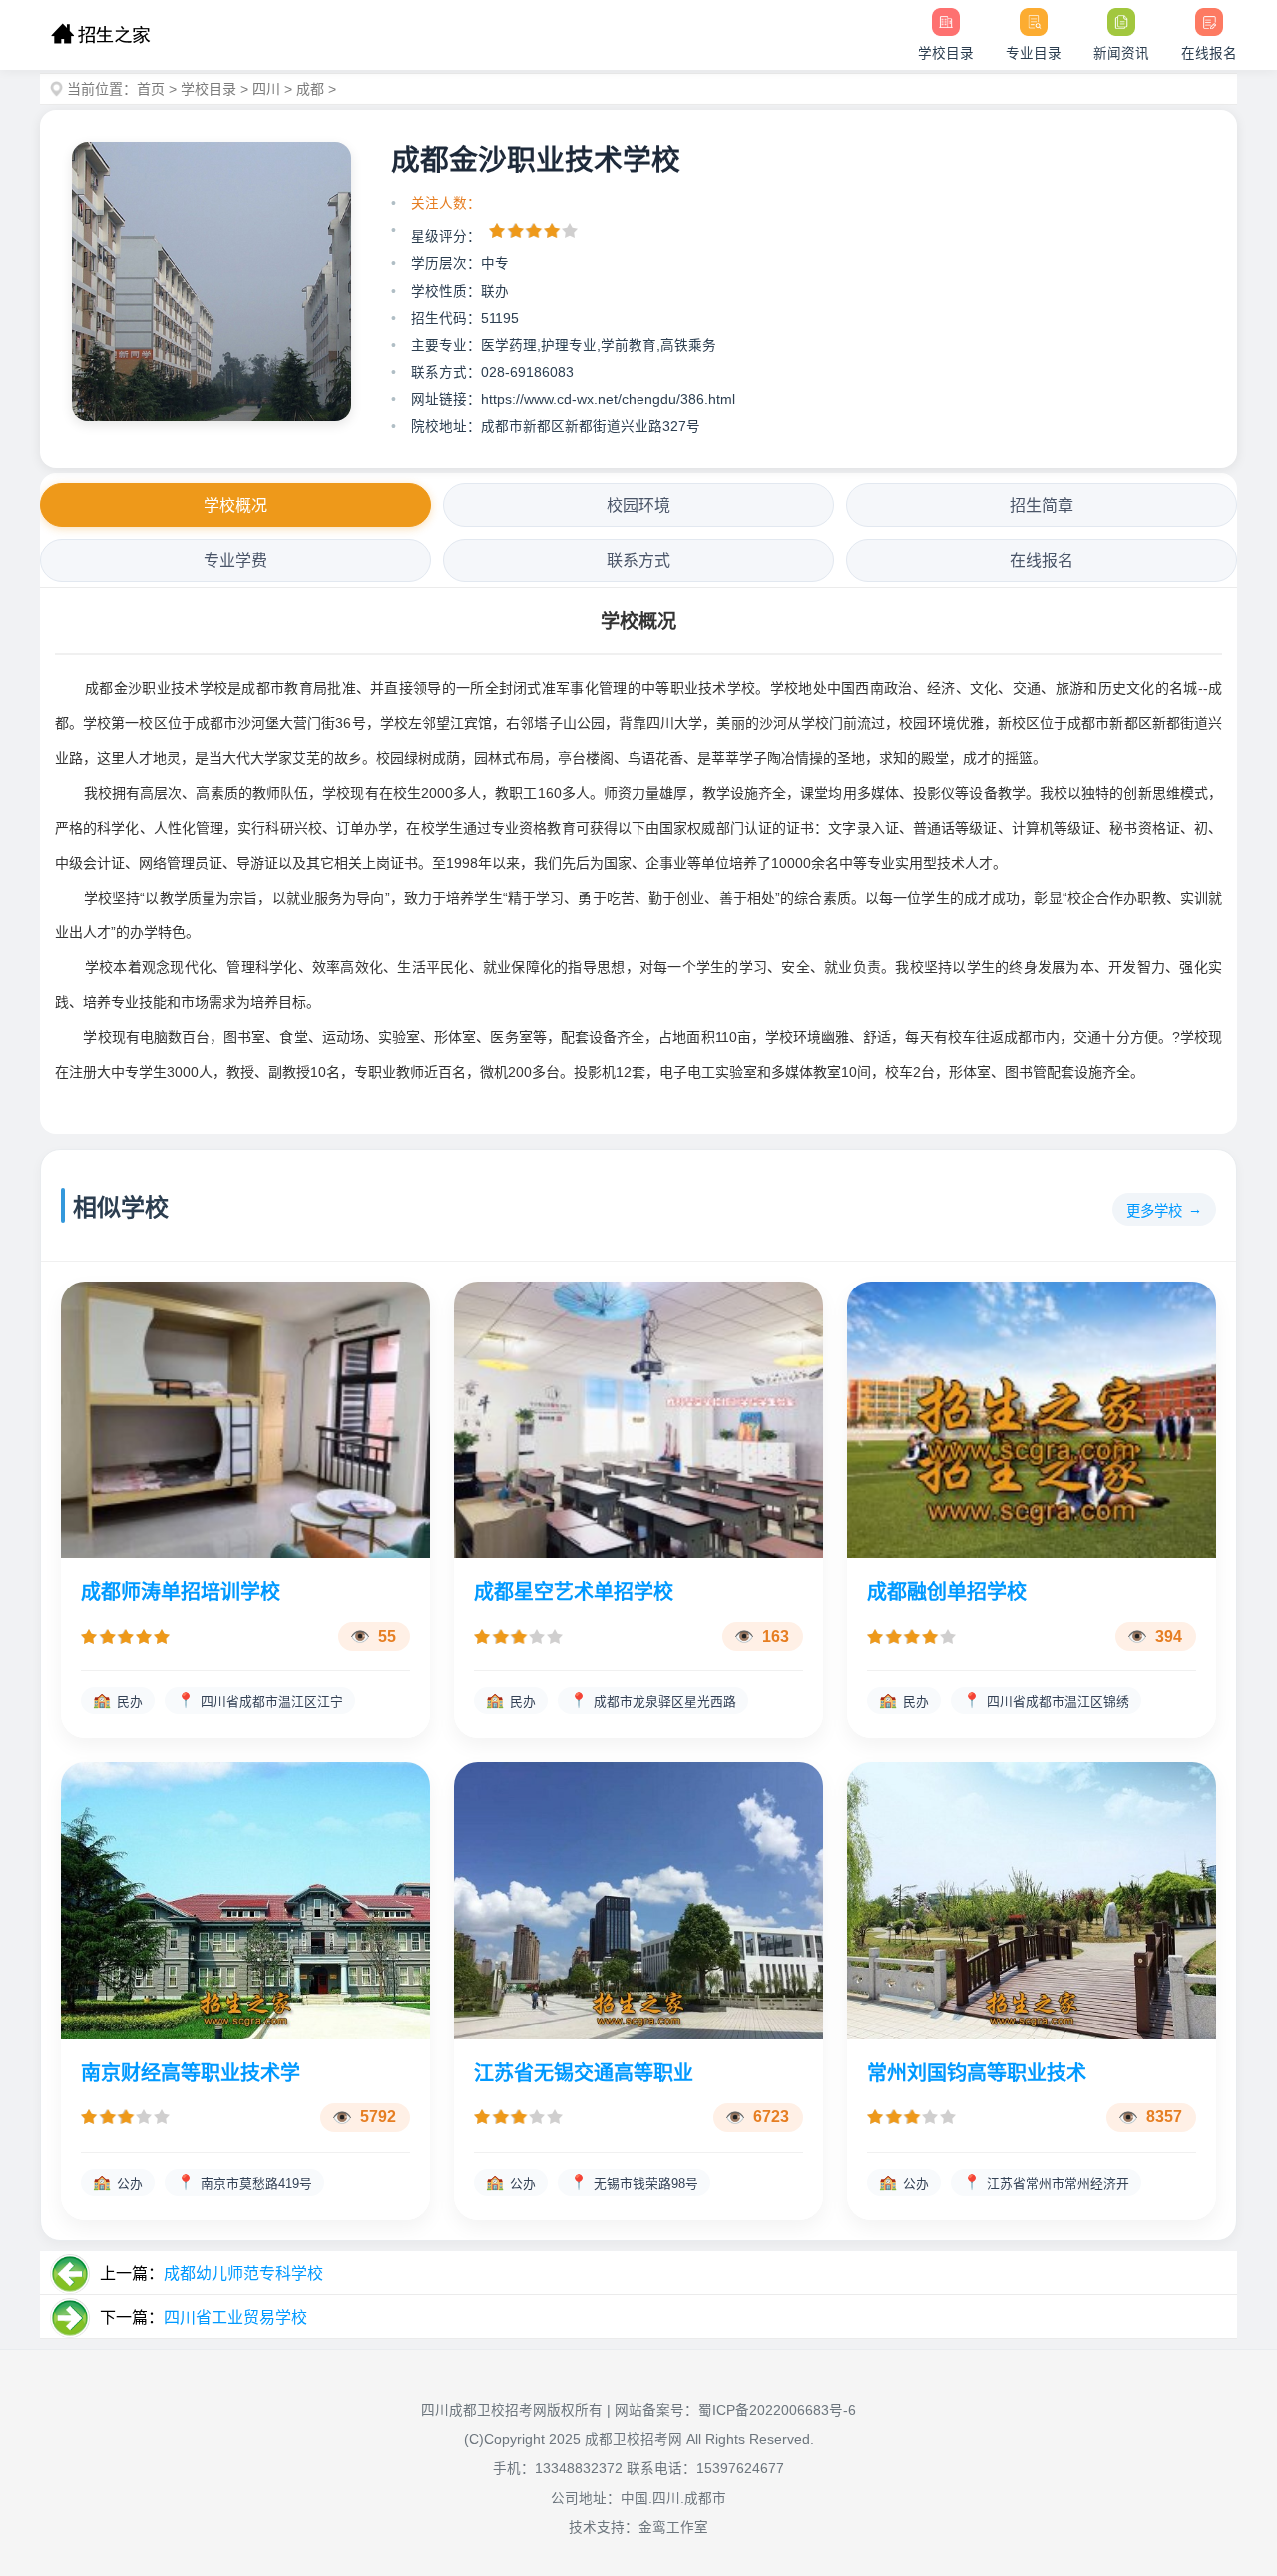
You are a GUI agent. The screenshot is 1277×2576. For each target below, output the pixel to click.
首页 (151, 89)
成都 (310, 89)
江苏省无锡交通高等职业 (584, 2073)
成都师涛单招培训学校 (181, 1592)
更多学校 (1154, 1211)
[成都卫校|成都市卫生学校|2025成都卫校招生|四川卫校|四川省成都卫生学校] (100, 35)
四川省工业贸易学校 (235, 2317)
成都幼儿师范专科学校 (243, 2273)
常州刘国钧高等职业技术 (977, 2073)
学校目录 (209, 89)
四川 (266, 89)
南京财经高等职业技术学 (191, 2073)
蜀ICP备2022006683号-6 (777, 2411)
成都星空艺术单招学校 (574, 1592)
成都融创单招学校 (947, 1592)
